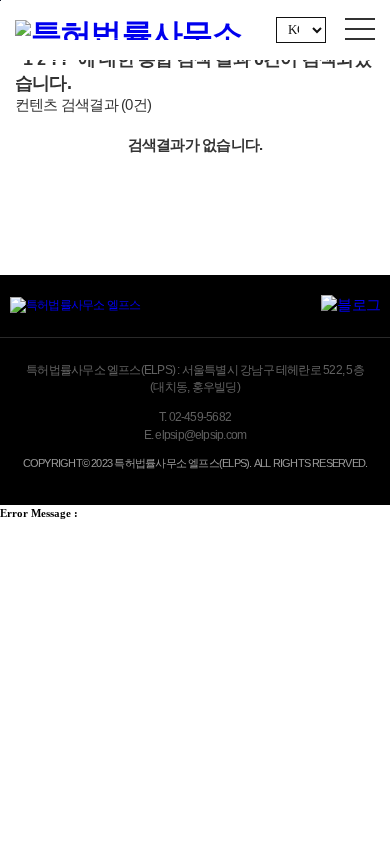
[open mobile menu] (360, 29)
